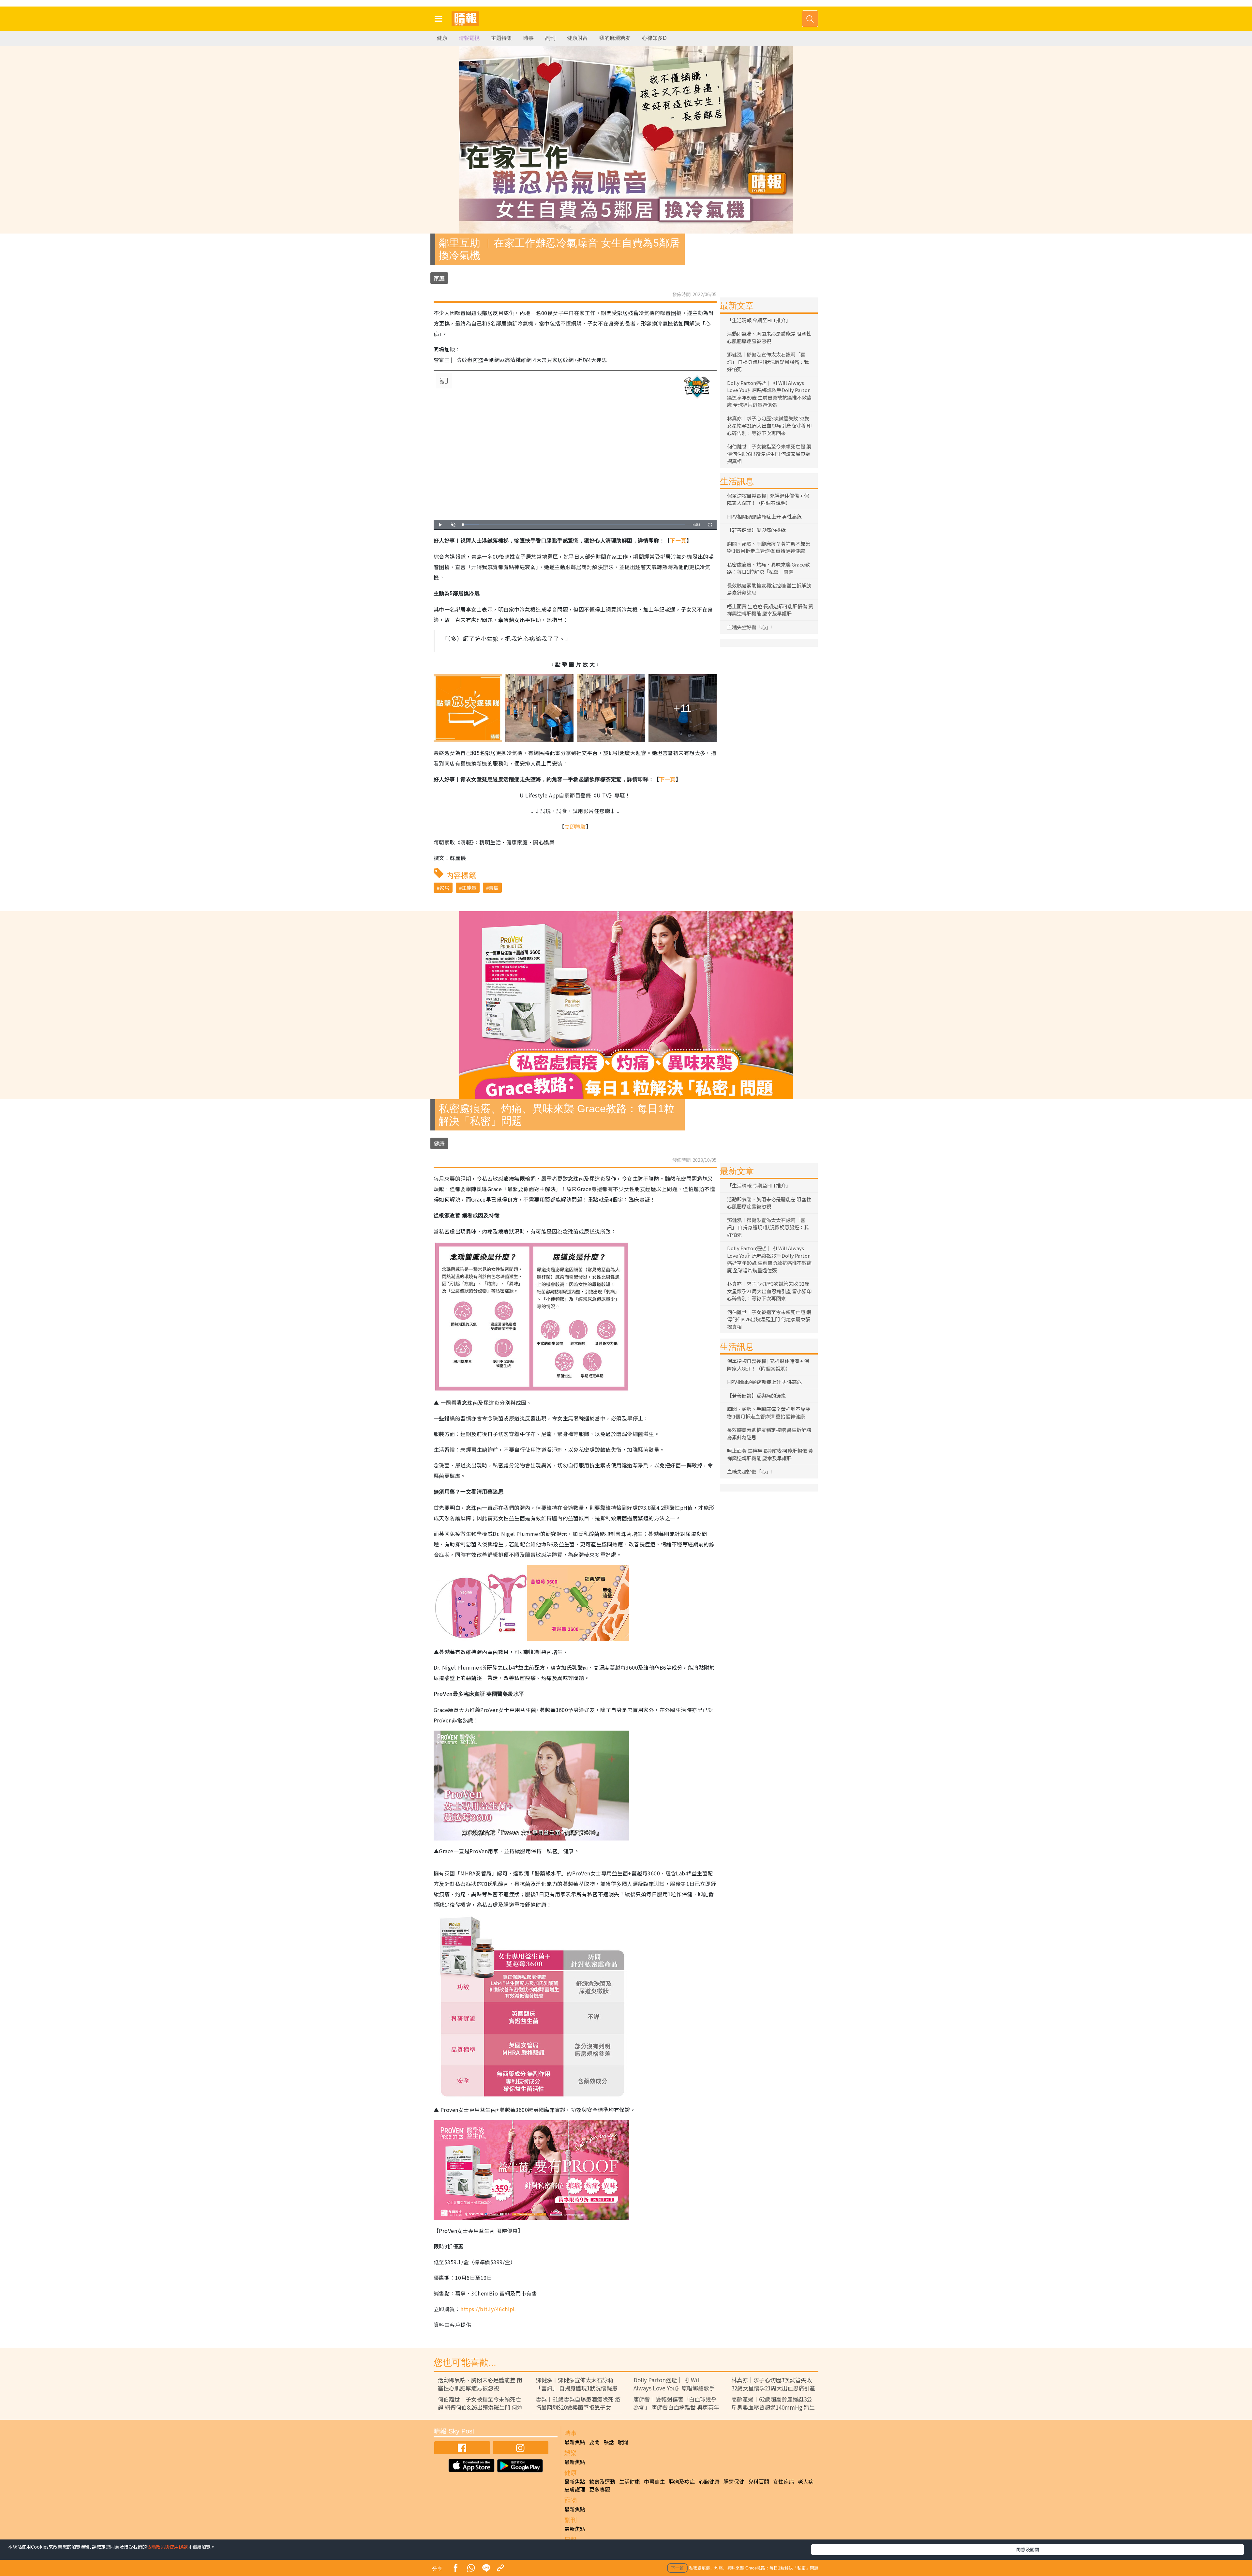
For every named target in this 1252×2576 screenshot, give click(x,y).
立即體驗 (575, 826)
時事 (529, 38)
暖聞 (623, 2442)
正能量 (469, 888)
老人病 (806, 2481)
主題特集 (501, 38)
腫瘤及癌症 (682, 2481)
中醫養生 (654, 2481)
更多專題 (600, 2489)
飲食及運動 (602, 2481)
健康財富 (577, 38)
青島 (494, 888)
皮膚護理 (575, 2489)
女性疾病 (783, 2481)
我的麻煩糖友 (615, 38)
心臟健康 (709, 2481)
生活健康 (630, 2481)
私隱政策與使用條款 (167, 2547)
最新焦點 (575, 2442)
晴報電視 (469, 38)
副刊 (550, 38)
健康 (442, 38)
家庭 (439, 278)
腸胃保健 (734, 2481)
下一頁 (678, 541)
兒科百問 (759, 2481)
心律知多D (654, 38)
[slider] (574, 525)
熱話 (609, 2442)
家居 (444, 888)
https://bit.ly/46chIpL (488, 2309)
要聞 (594, 2442)
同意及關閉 (1028, 2549)
